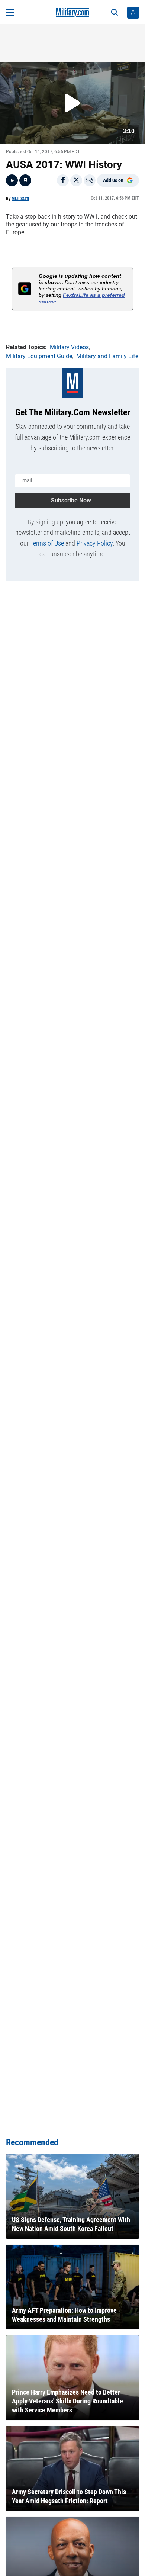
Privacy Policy (95, 543)
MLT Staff (20, 199)
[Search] (115, 13)
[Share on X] (76, 180)
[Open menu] (10, 13)
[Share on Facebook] (63, 180)
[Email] (90, 180)
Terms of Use (47, 543)
